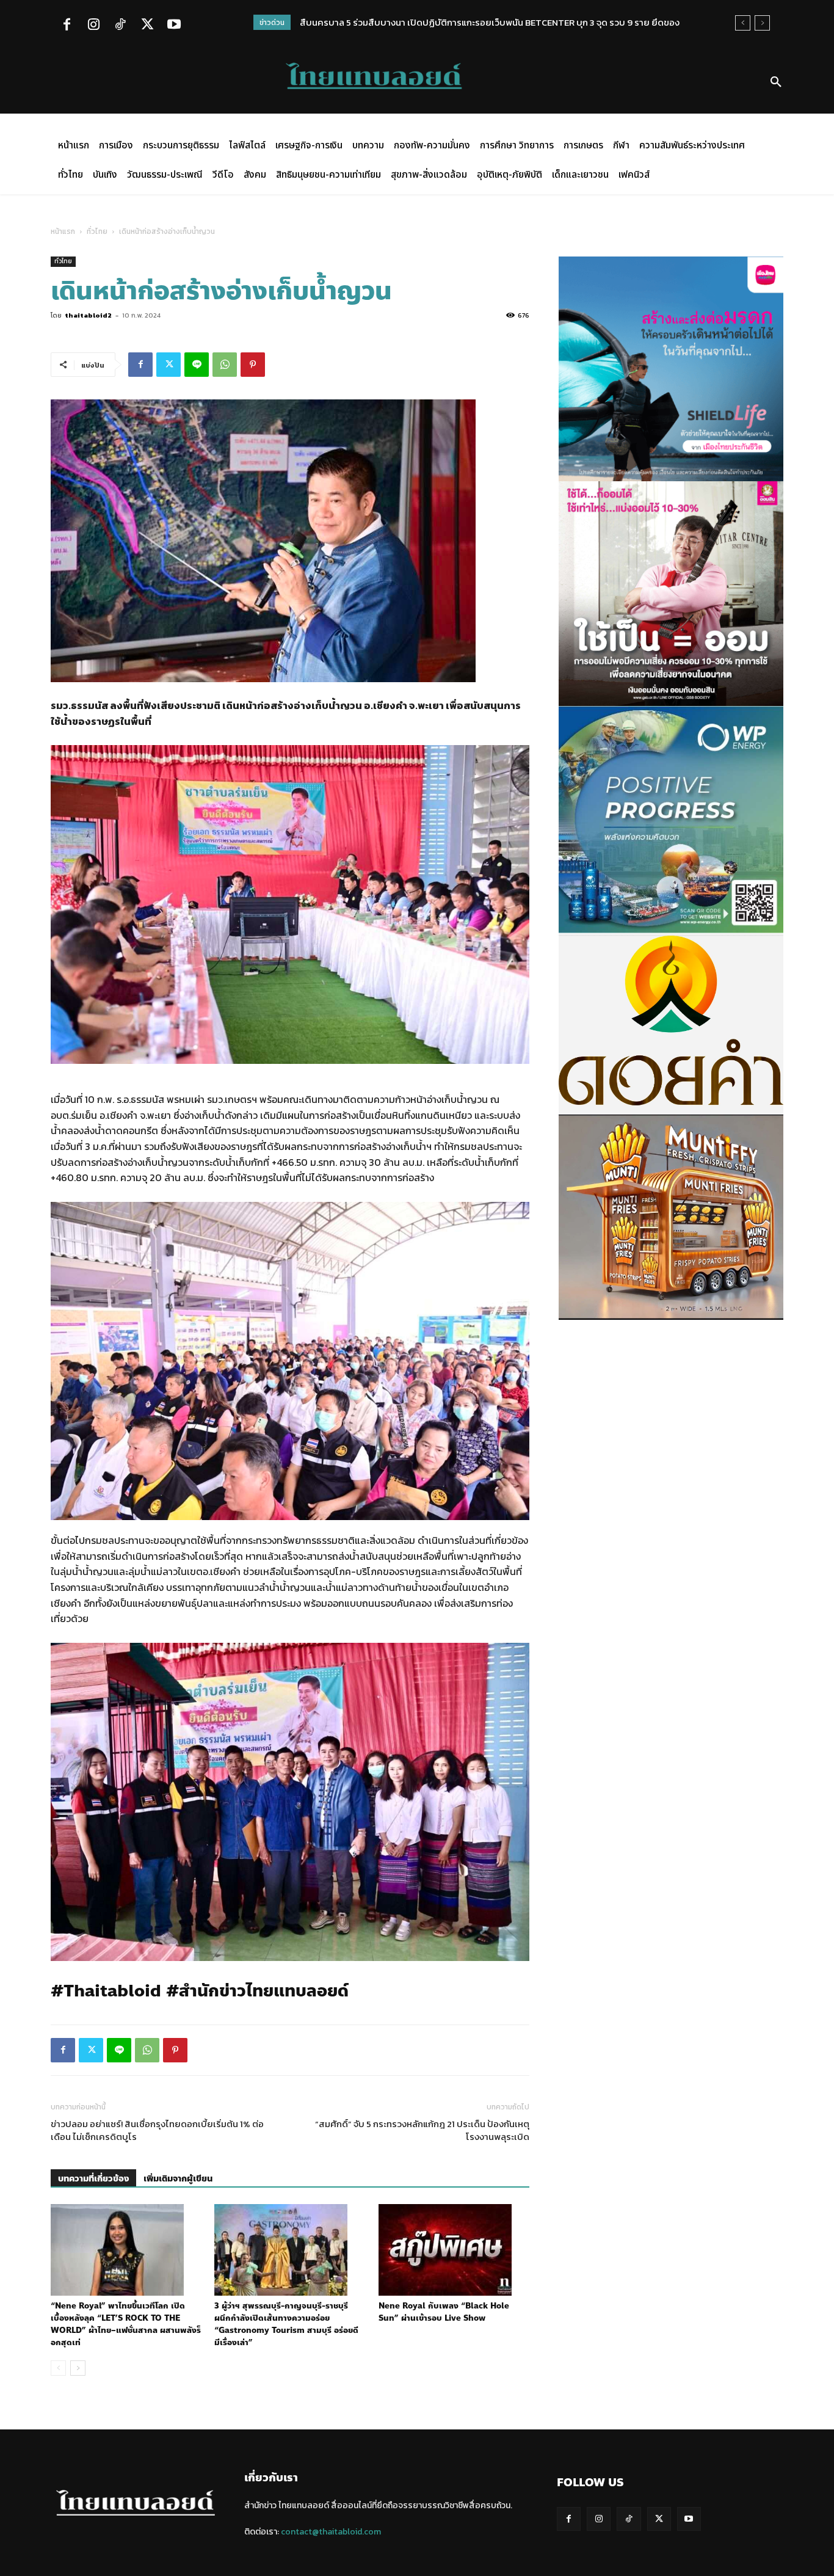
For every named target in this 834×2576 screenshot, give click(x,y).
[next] (762, 23)
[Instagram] (93, 26)
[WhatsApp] (225, 365)
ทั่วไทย (97, 231)
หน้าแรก (63, 231)
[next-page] (78, 2368)
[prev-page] (58, 2368)
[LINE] (197, 365)
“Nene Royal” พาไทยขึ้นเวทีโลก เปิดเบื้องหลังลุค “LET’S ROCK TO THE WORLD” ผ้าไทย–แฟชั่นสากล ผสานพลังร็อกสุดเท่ (126, 2324)
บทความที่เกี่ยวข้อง (93, 2179)
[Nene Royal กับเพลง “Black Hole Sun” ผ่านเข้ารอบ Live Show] (454, 2250)
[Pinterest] (253, 365)
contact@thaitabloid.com (331, 2532)
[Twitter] (147, 26)
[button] (776, 82)
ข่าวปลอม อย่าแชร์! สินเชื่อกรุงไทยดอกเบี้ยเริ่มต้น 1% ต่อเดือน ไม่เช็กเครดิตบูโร (157, 2130)
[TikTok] (120, 26)
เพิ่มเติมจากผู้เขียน (178, 2179)
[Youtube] (174, 26)
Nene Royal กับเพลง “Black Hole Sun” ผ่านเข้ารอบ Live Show (444, 2312)
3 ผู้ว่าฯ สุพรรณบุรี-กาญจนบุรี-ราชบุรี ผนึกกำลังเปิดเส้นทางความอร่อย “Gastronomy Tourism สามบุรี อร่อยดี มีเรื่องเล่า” (286, 2324)
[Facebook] (67, 26)
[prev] (743, 23)
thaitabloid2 (88, 315)
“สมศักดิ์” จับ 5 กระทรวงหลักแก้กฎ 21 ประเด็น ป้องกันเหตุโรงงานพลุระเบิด (422, 2130)
